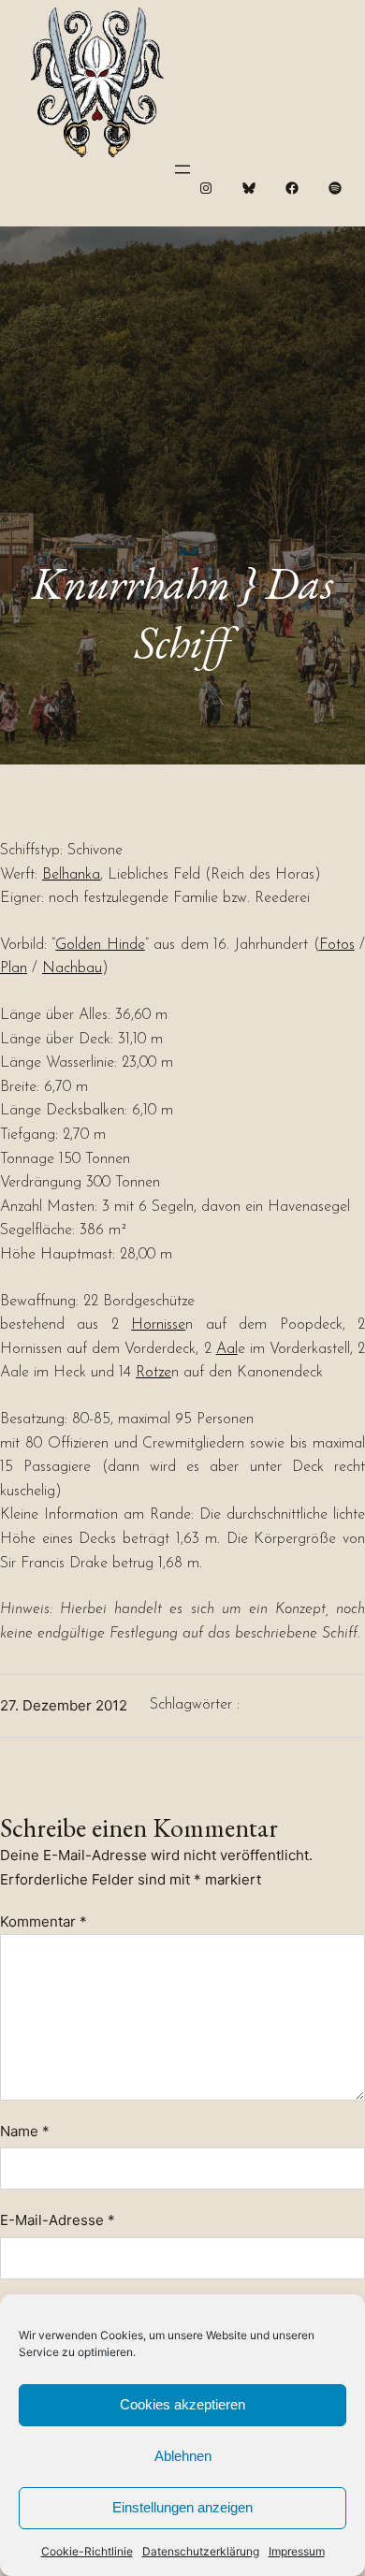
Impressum (297, 2551)
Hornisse (158, 1325)
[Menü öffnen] (182, 169)
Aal (227, 1349)
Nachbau (72, 968)
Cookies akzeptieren (182, 2404)
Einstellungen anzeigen (182, 2507)
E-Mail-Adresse (58, 2220)
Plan (14, 968)
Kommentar (44, 1921)
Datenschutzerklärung (201, 2551)
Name (25, 2131)
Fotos (337, 945)
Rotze (153, 1373)
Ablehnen (183, 2456)
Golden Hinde (100, 945)
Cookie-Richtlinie (87, 2551)
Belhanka (71, 875)
